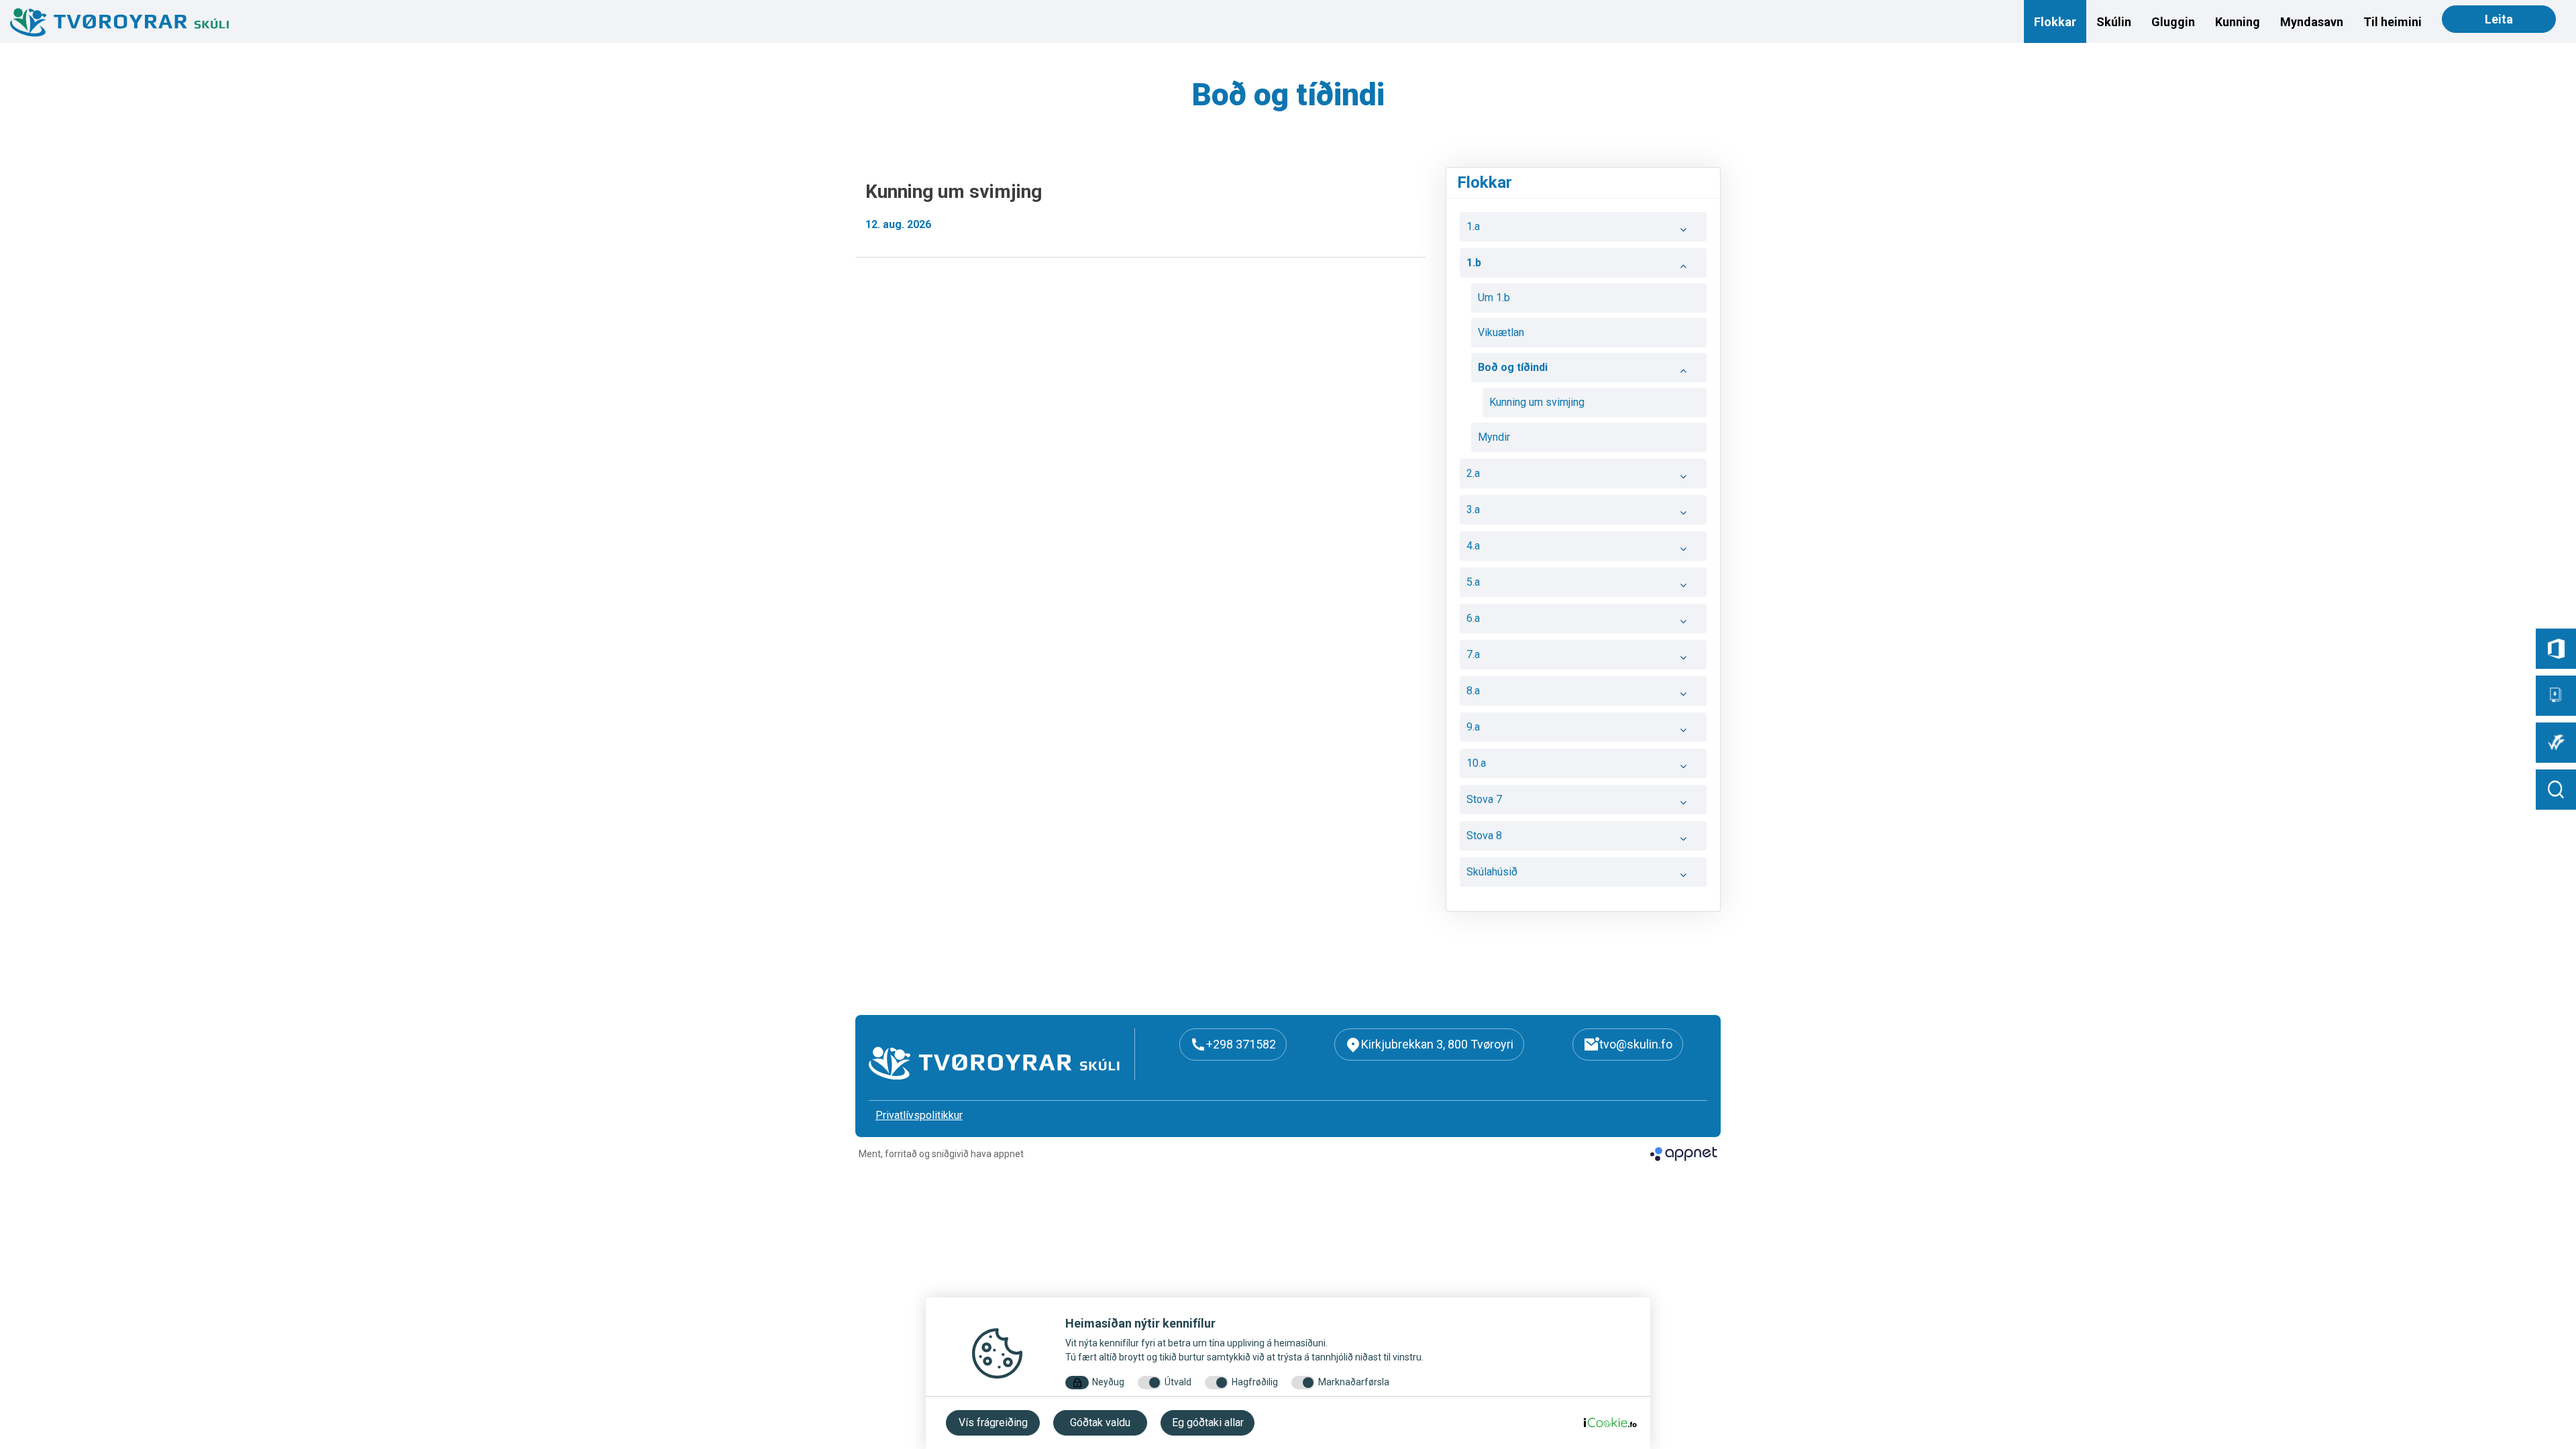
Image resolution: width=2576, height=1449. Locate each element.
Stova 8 (1484, 836)
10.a (1476, 763)
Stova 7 (1484, 799)
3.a (1473, 509)
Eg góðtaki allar (1208, 1423)
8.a (1473, 691)
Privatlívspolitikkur (919, 1115)
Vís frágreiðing (993, 1423)
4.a (1473, 546)
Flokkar (2055, 22)
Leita (2499, 19)
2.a (1473, 473)
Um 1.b (1494, 298)
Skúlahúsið (1492, 872)
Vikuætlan (1501, 332)
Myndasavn (2312, 22)
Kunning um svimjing (1537, 402)
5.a (1473, 582)
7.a (1473, 654)
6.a (1473, 618)
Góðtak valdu (1100, 1423)
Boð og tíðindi (1513, 367)
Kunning (2238, 22)
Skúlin (2114, 22)
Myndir (1494, 437)
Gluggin (2173, 22)
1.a (1473, 226)
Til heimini (2393, 22)
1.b (1474, 263)
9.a (1473, 727)
